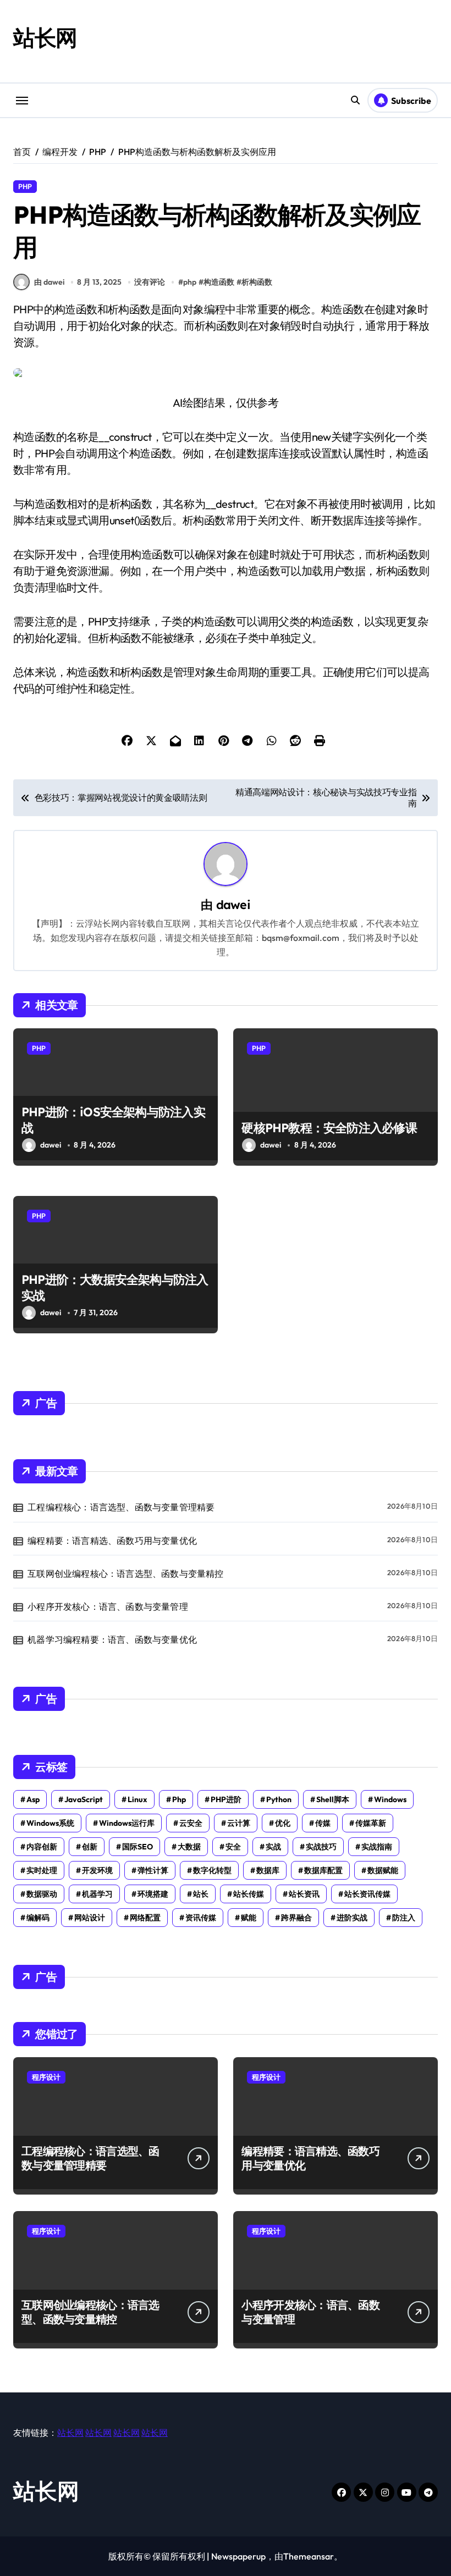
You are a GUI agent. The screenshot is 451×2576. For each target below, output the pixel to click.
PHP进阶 (226, 1799)
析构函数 (257, 282)
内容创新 (42, 1847)
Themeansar (309, 2556)
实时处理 (42, 1870)
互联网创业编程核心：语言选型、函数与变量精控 (125, 1574)
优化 (283, 1823)
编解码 (38, 1918)
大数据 (189, 1847)
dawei (233, 904)
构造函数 (219, 282)
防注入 (404, 1918)
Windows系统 (50, 1823)
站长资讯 (304, 1894)
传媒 (323, 1823)
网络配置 (145, 1918)
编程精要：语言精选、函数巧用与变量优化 (112, 1541)
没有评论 (150, 282)
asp (33, 1799)
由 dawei (49, 282)
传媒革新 (371, 1823)
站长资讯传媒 (367, 1894)
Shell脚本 (333, 1799)
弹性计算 (153, 1870)
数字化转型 (212, 1870)
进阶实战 (352, 1918)
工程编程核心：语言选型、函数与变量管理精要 (121, 1507)
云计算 (239, 1823)
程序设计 (46, 2077)
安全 (233, 1847)
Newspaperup (238, 2556)
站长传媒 (249, 1894)
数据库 (268, 1870)
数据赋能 (383, 1870)
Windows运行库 (127, 1823)
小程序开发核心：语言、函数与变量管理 (108, 1606)
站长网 (45, 37)
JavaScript (84, 1799)
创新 (90, 1847)
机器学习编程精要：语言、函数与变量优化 (112, 1639)
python (279, 1799)
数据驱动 (42, 1894)
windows (390, 1799)
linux (137, 1799)
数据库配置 (323, 1870)
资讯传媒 (201, 1918)
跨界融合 (296, 1918)
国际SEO (137, 1847)
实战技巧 (321, 1847)
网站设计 (90, 1918)
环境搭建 (153, 1894)
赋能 (249, 1918)
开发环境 (97, 1870)
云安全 (191, 1823)
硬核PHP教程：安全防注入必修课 (329, 1128)
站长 (201, 1894)
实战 (273, 1847)
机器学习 (97, 1894)
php (190, 282)
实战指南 (377, 1847)
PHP (25, 186)
